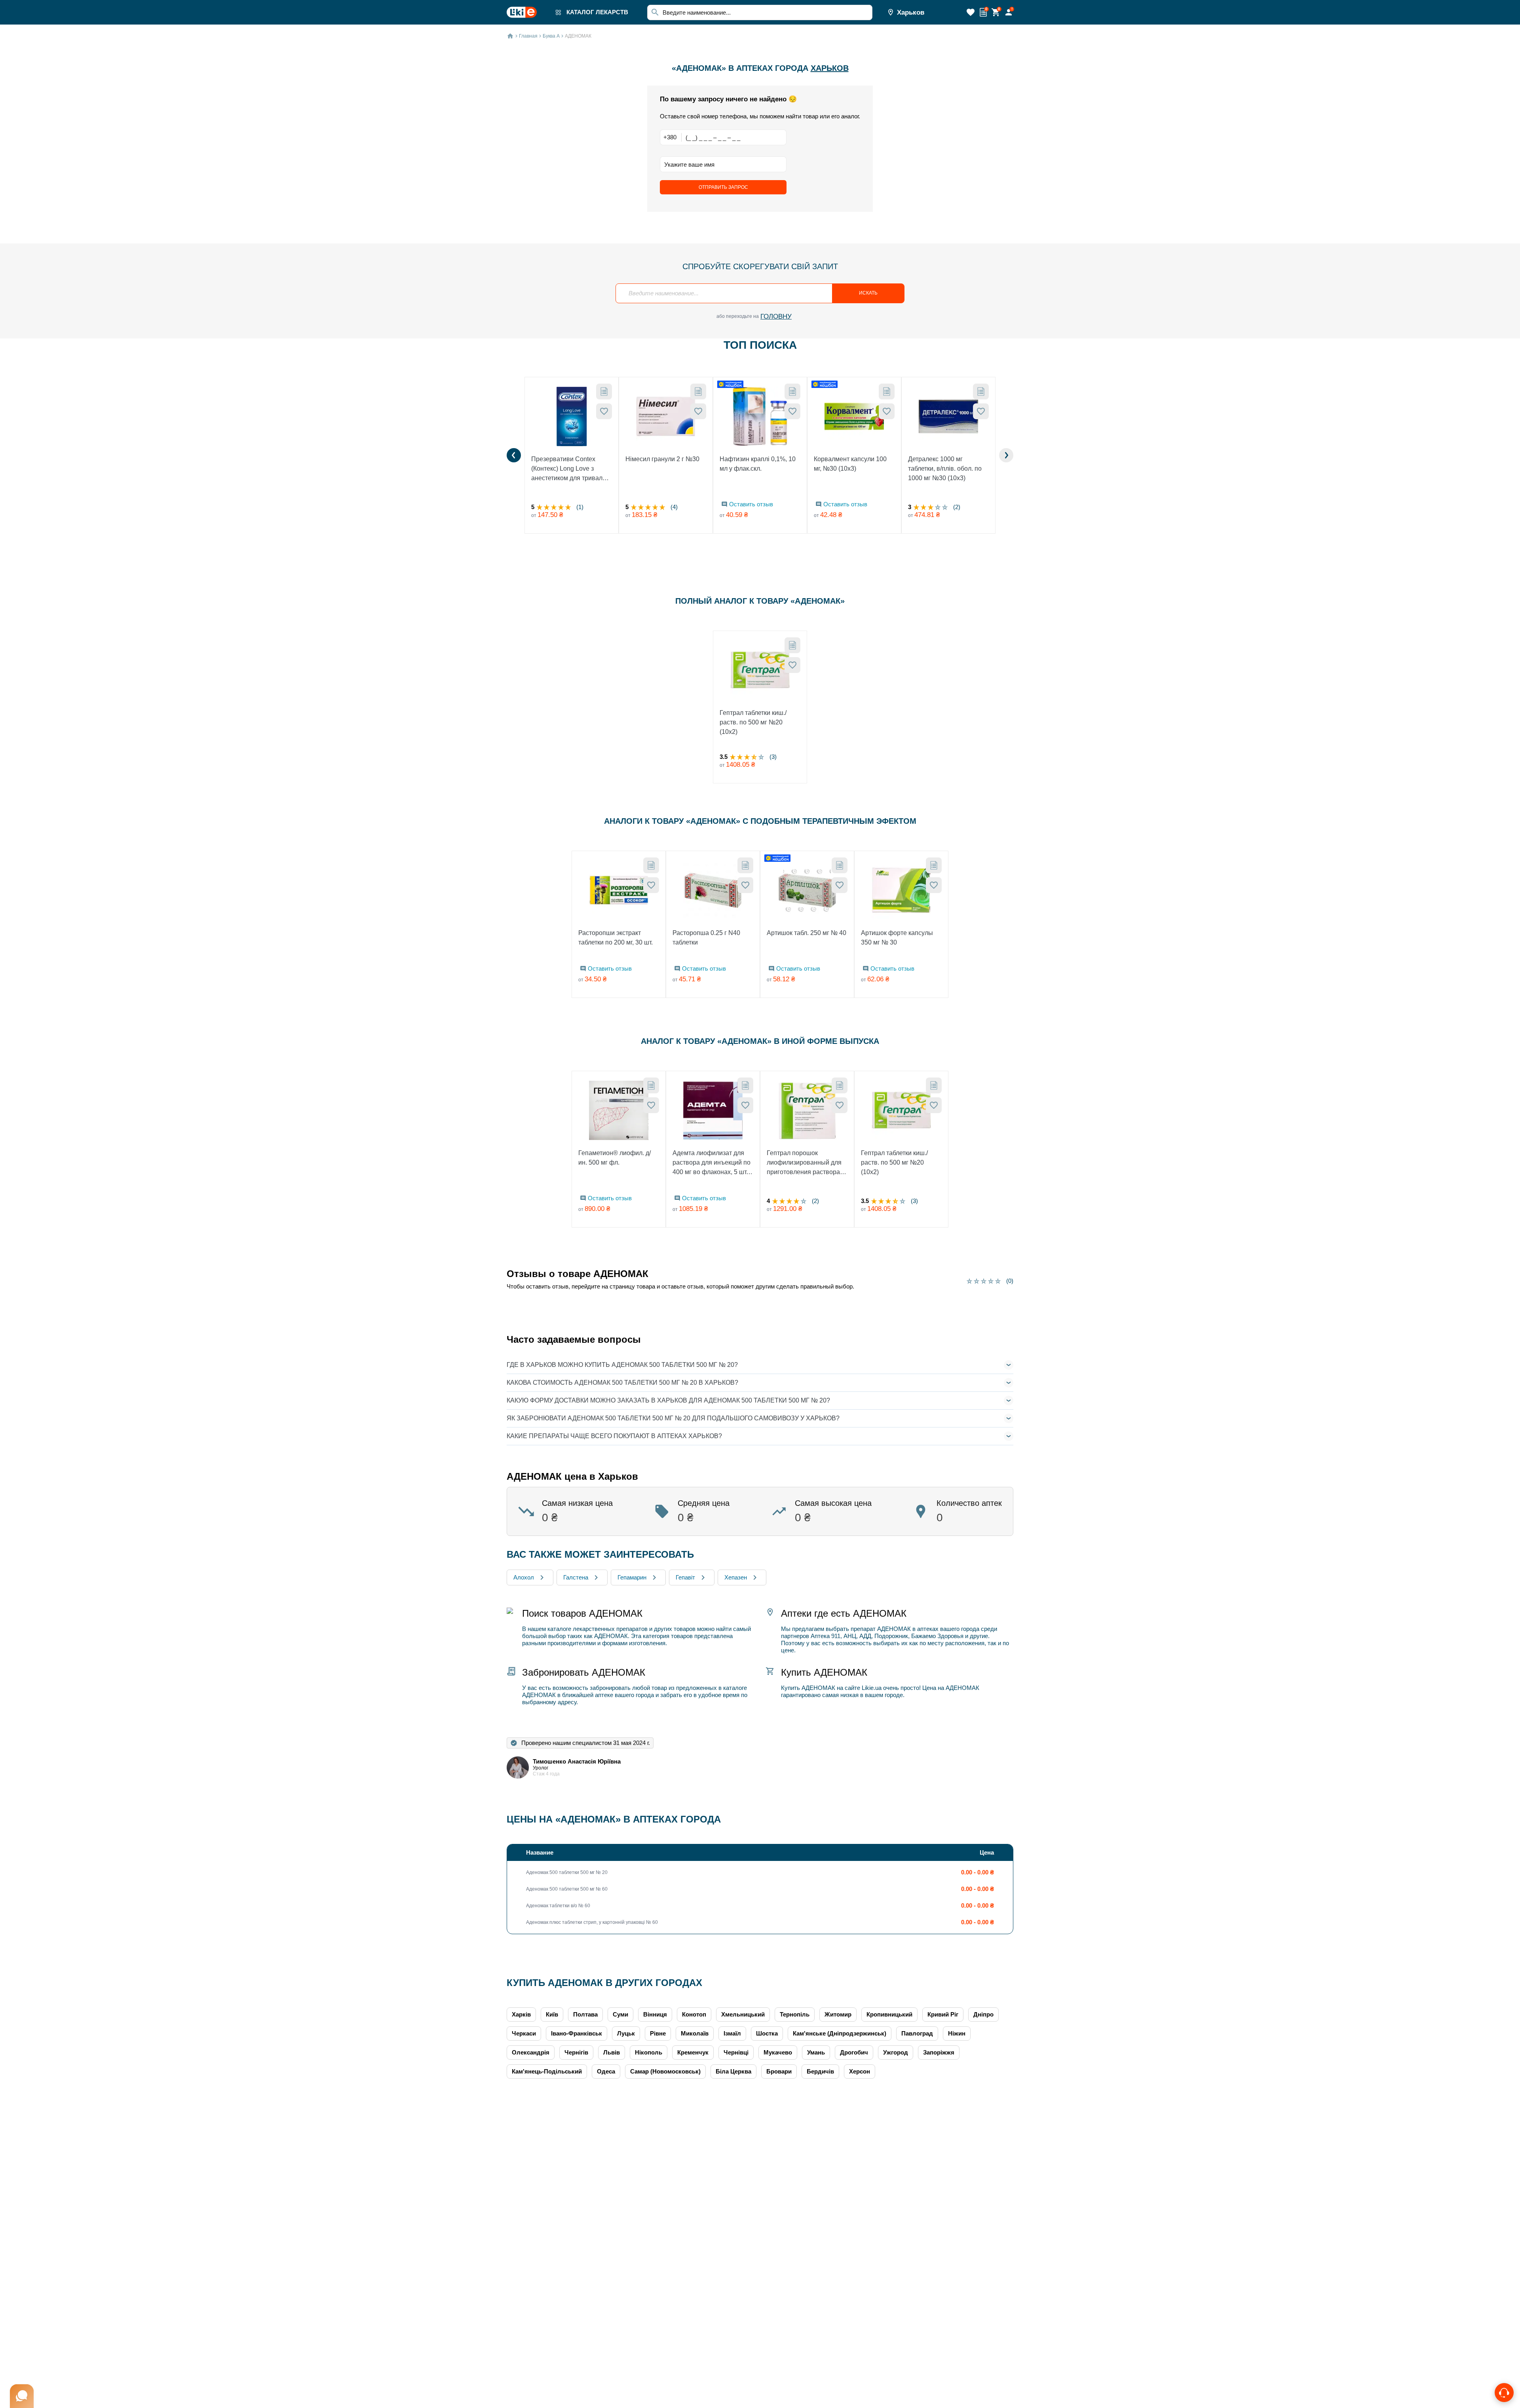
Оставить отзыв (751, 504)
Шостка (767, 2033)
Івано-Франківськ (577, 2033)
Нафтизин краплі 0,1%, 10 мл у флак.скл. (758, 464)
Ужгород (896, 2052)
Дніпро (983, 2014)
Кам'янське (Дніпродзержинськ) (840, 2033)
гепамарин (632, 1577)
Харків (521, 2014)
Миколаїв (695, 2033)
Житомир (838, 2014)
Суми (620, 2014)
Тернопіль (795, 2014)
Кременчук (693, 2052)
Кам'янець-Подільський (547, 2071)
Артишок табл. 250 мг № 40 (807, 933)
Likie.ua (872, 1688)
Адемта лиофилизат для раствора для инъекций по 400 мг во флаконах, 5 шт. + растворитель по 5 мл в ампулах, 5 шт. (713, 1163)
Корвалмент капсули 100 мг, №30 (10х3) (850, 464)
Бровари (779, 2071)
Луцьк (626, 2033)
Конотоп (694, 2014)
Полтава (585, 2014)
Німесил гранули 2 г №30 (662, 459)
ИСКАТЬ (868, 293)
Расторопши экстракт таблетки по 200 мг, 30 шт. (616, 938)
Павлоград (917, 2033)
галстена (576, 1577)
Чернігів (576, 2052)
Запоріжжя (939, 2052)
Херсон (860, 2071)
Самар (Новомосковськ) (665, 2071)
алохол (524, 1577)
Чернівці (736, 2052)
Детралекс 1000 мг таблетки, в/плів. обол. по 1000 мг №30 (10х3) (945, 468)
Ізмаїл (732, 2033)
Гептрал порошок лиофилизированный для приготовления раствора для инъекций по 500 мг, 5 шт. (805, 1163)
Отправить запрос (723, 187)
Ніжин (957, 2033)
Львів (612, 2052)
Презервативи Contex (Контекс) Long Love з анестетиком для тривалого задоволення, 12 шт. (572, 469)
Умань (816, 2052)
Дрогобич (854, 2052)
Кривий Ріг (943, 2014)
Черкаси (524, 2033)
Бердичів (820, 2071)
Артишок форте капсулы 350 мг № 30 (897, 938)
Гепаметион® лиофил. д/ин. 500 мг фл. (615, 1158)
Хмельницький (743, 2014)
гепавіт (685, 1577)
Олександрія (531, 2052)
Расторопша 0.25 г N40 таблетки (706, 938)
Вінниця (655, 2014)
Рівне (658, 2033)
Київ (552, 2014)
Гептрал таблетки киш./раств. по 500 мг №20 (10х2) (753, 722)
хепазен (736, 1577)
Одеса (606, 2071)
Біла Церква (733, 2071)
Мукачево (778, 2052)
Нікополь (649, 2052)
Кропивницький (889, 2014)
